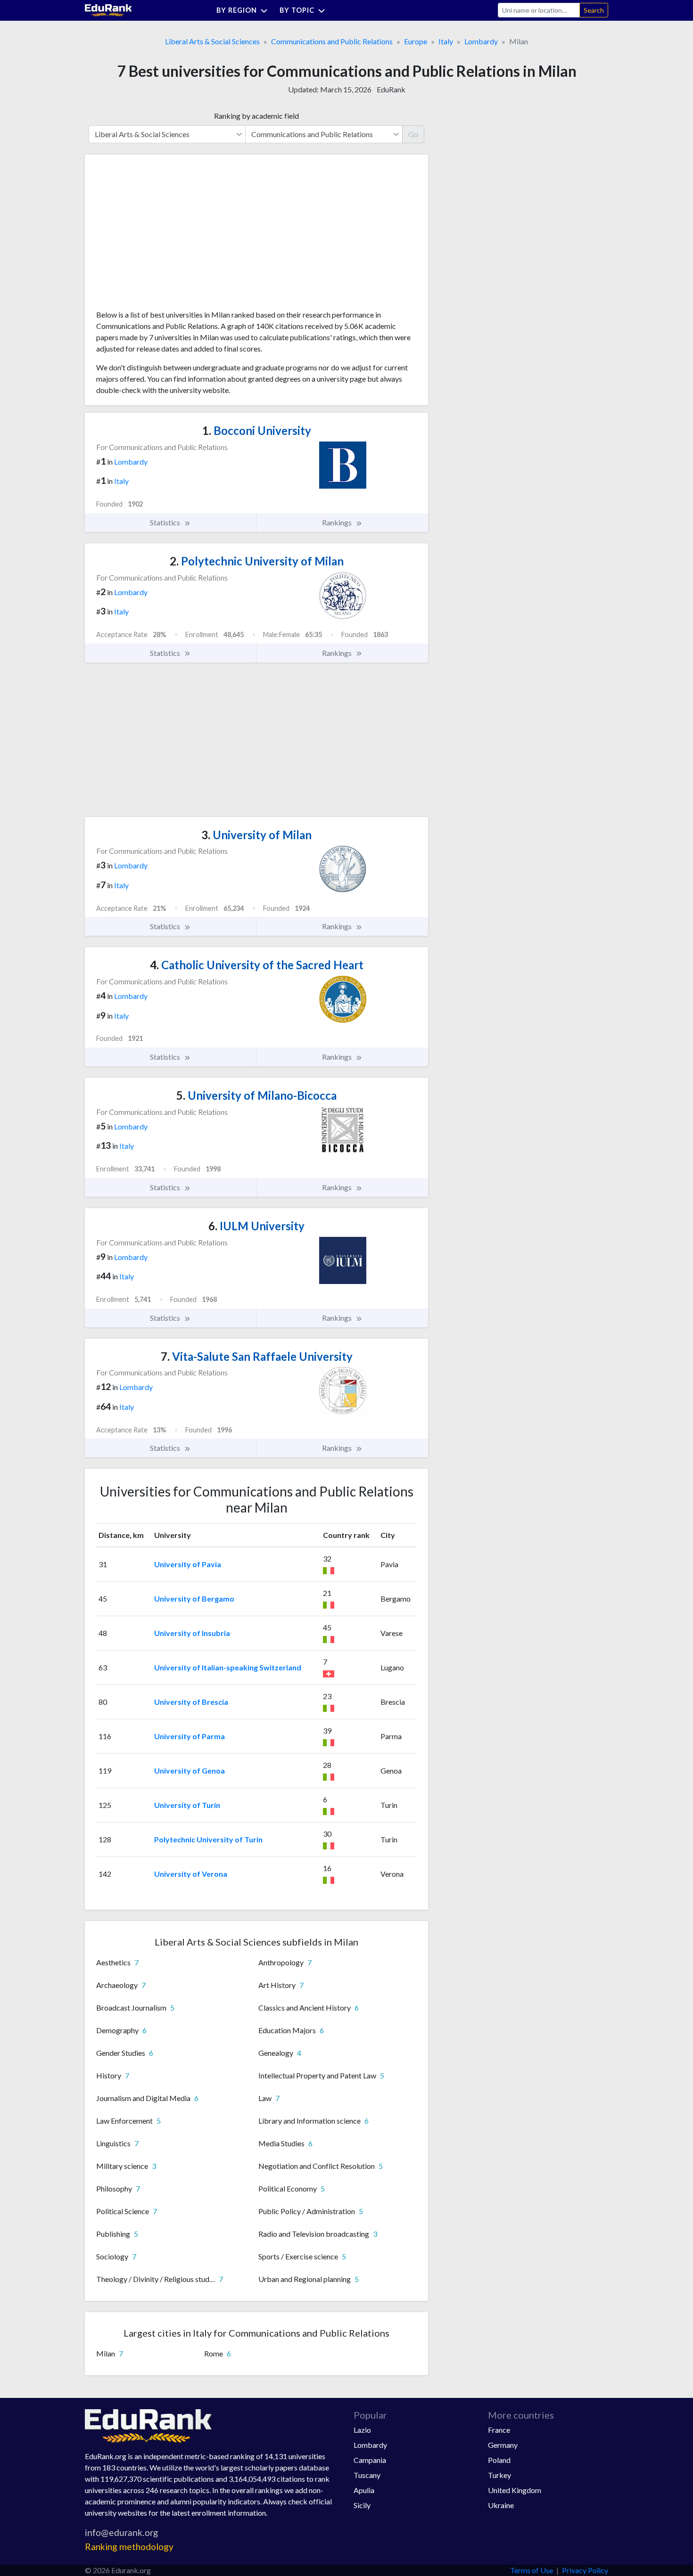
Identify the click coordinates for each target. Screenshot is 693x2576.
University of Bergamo (194, 1599)
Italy (446, 41)
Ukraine (501, 2505)
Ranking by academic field (256, 116)
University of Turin (187, 1805)
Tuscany (367, 2475)
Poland (499, 2460)
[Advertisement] (167, 236)
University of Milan (256, 835)
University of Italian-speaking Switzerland (228, 1667)
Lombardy (481, 41)
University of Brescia (191, 1702)
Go (413, 134)
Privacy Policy (585, 2570)
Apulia (364, 2490)
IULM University (256, 1226)
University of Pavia (188, 1564)
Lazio (362, 2430)
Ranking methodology (129, 2547)
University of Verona (191, 1874)
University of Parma (190, 1736)
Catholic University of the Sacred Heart (257, 965)
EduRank (391, 89)
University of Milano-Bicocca (256, 1095)
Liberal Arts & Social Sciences (212, 41)
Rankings (338, 522)
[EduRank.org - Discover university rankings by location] (108, 9)
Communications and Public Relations (332, 41)
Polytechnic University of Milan (257, 561)
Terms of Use (532, 2570)
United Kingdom (515, 2490)
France (499, 2430)
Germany (503, 2445)
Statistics (166, 522)
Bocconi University (257, 430)
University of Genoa (190, 1770)
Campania (370, 2460)
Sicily (362, 2505)
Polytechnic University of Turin (208, 1839)
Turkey (499, 2475)
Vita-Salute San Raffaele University (257, 1356)
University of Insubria (192, 1633)
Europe (416, 41)
